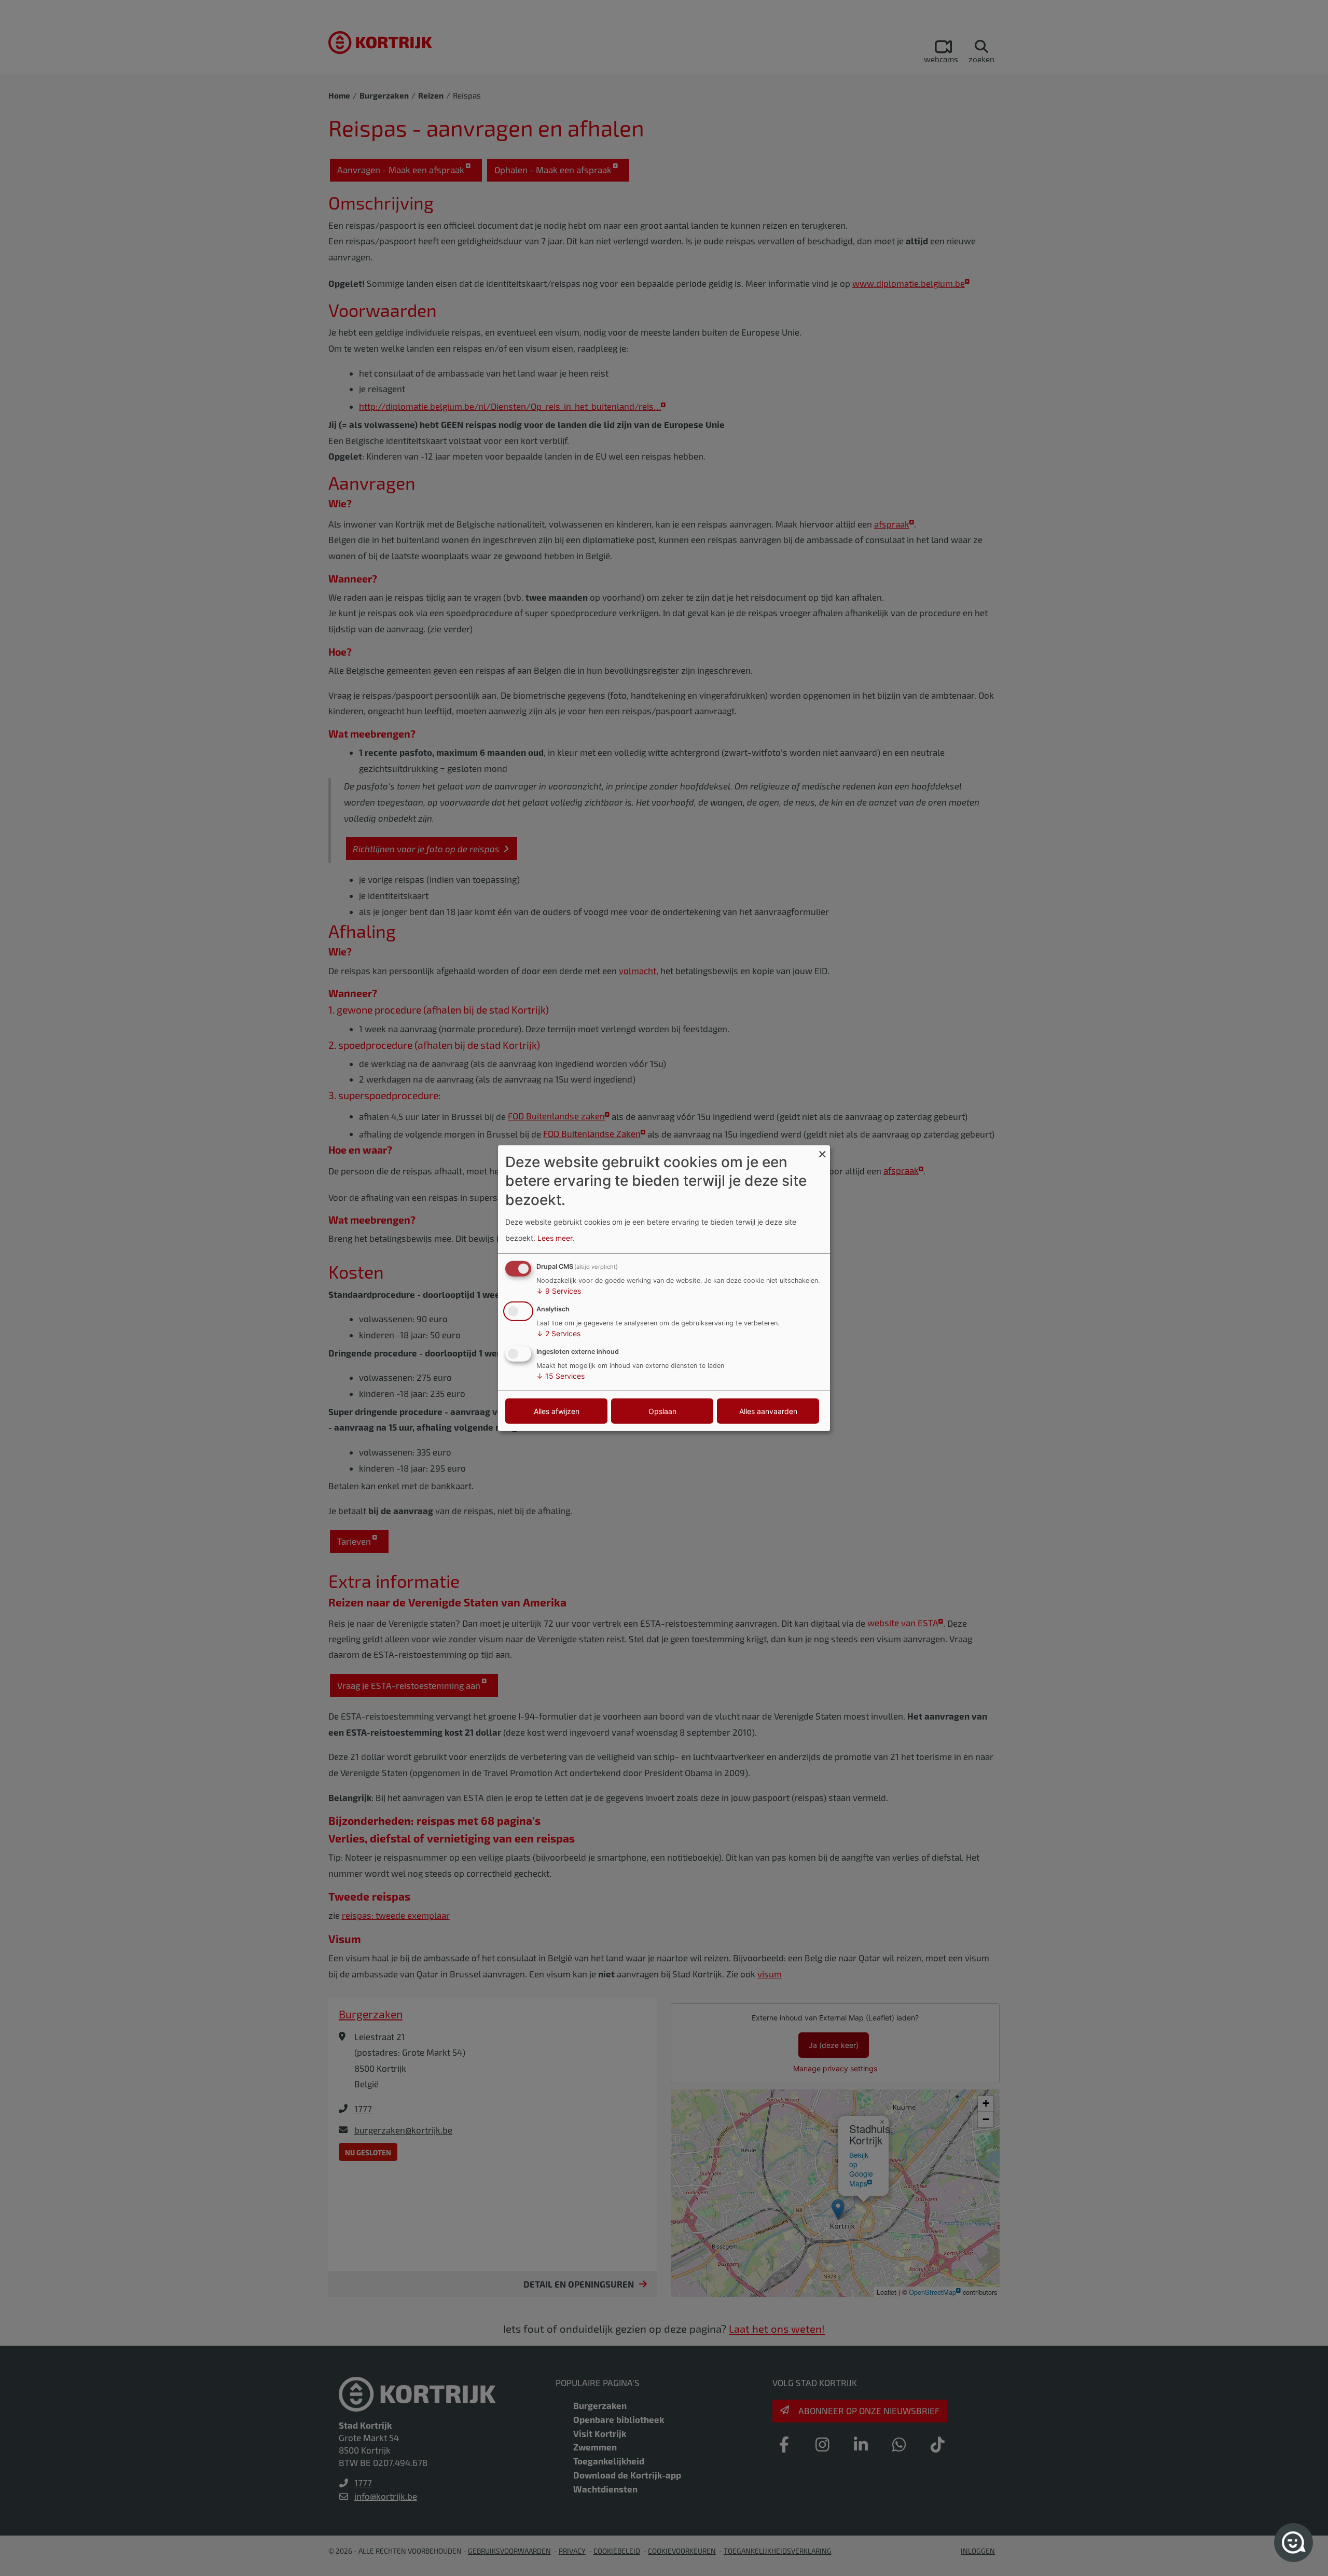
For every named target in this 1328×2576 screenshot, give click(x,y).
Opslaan (662, 1411)
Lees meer (555, 1237)
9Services (559, 1291)
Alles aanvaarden (768, 1411)
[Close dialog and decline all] (822, 1152)
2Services (558, 1333)
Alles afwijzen (557, 1411)
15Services (561, 1375)
